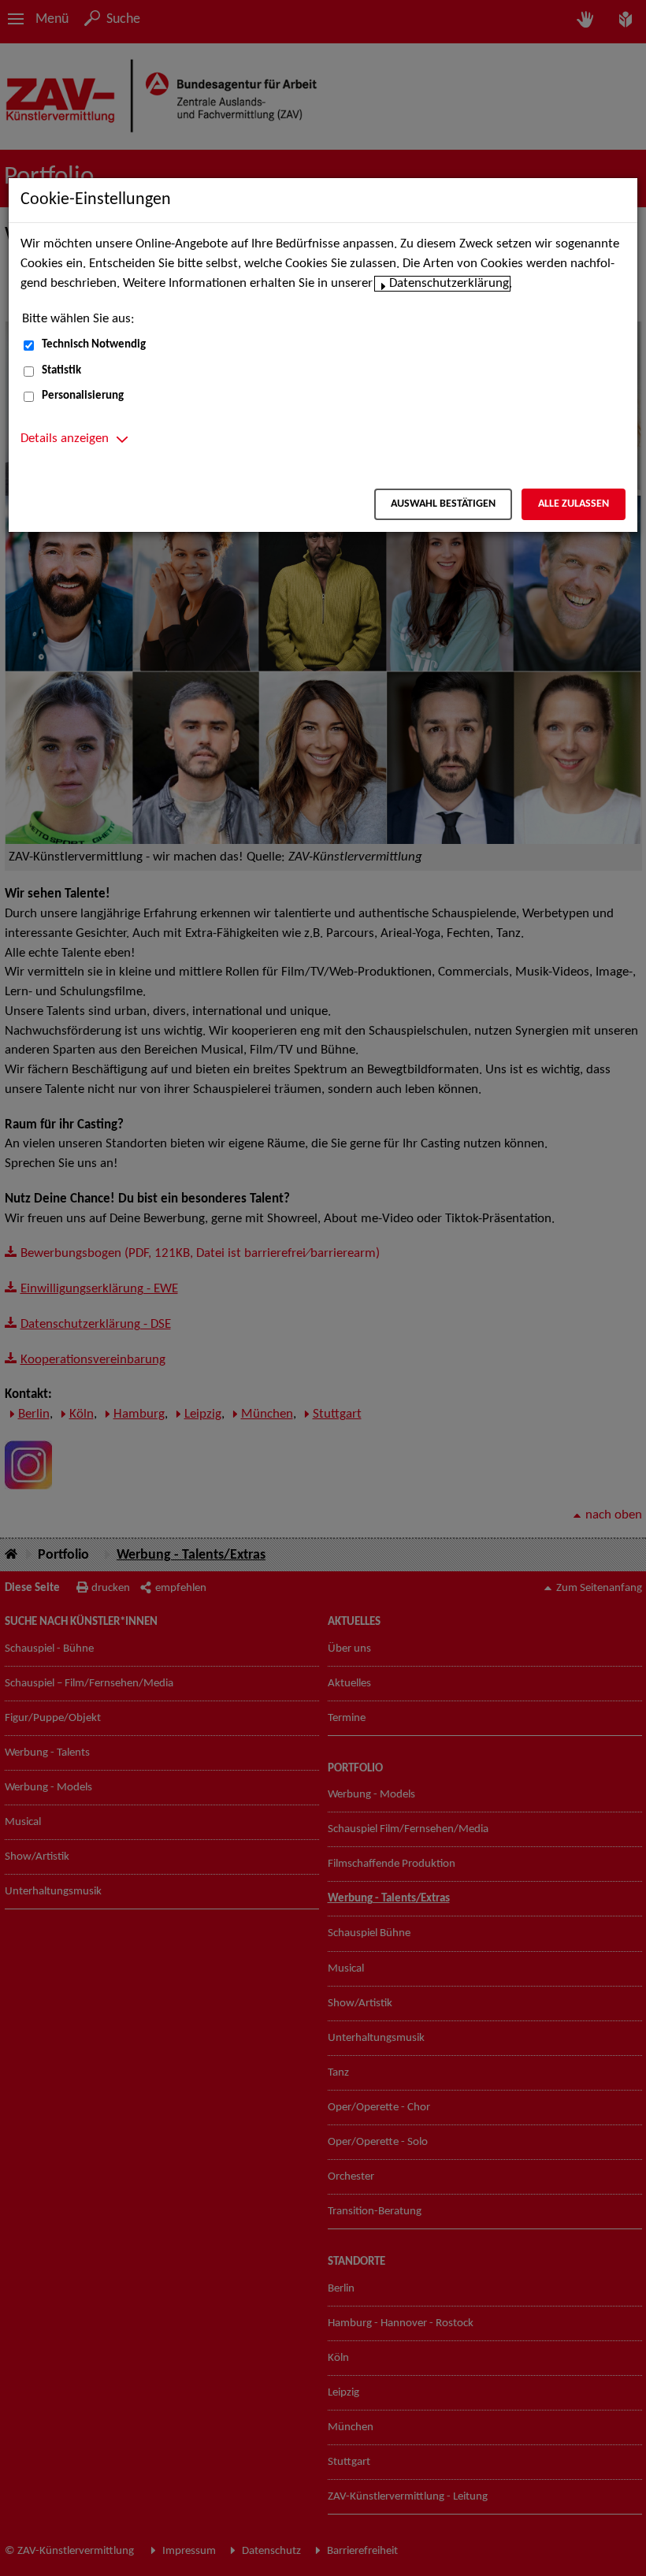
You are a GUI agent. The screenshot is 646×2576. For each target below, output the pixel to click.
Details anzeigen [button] (65, 439)
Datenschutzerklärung (449, 284)
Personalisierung (83, 396)
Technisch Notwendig (94, 345)
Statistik (61, 371)
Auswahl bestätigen (443, 504)
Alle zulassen (574, 504)
